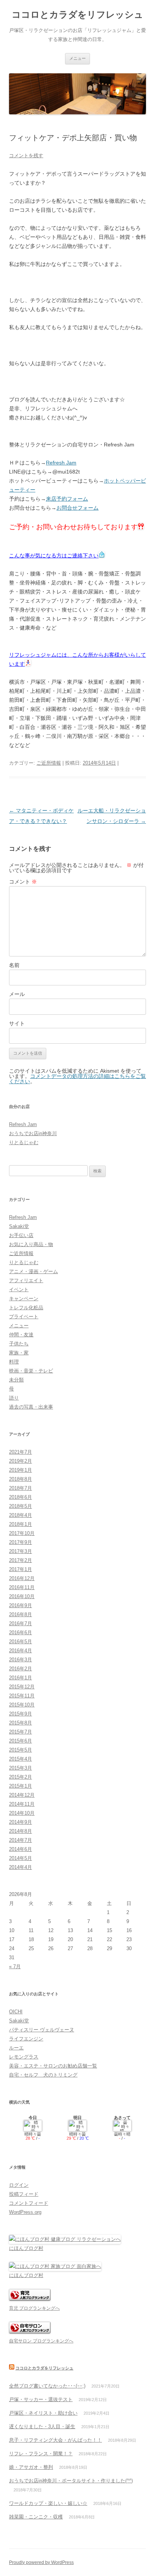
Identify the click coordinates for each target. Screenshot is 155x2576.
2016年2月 (21, 1669)
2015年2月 (21, 1777)
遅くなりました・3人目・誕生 (42, 2426)
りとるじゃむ (24, 1142)
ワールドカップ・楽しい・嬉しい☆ (48, 2503)
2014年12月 (22, 1795)
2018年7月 (21, 1488)
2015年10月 (22, 1705)
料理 (14, 1362)
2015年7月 (21, 1732)
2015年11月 (22, 1696)
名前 (14, 965)
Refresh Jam (61, 463)
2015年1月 (21, 1786)
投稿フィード (24, 2194)
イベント (19, 1290)
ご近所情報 (49, 763)
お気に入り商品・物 (31, 1244)
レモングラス (24, 2057)
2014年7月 (21, 1840)
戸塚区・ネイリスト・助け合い (43, 2413)
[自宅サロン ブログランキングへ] (30, 2332)
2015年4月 (21, 1759)
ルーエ (16, 2048)
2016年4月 (21, 1651)
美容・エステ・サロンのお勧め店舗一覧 (53, 2066)
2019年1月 (21, 1470)
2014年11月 (22, 1804)
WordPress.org (25, 2212)
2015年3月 (21, 1768)
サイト (17, 1023)
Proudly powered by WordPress (41, 2562)
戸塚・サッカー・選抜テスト (41, 2399)
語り (14, 1398)
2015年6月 (21, 1741)
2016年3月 (21, 1660)
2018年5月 (21, 1506)
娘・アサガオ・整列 (31, 2467)
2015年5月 (21, 1750)
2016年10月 (22, 1596)
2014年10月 (22, 1813)
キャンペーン (24, 1299)
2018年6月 (21, 1497)
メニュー (77, 58)
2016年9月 (21, 1605)
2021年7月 (21, 1452)
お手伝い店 (21, 1235)
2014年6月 (21, 1849)
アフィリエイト (26, 1280)
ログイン (19, 2185)
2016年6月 (21, 1633)
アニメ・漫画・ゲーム (33, 1271)
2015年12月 (22, 1687)
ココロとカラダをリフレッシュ (77, 14)
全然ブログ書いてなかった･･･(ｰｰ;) (47, 2386)
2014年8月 (21, 1831)
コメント (23, 882)
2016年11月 (22, 1587)
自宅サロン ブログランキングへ (41, 2341)
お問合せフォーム (77, 508)
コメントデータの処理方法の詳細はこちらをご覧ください (77, 1079)
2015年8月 (21, 1723)
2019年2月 (21, 1461)
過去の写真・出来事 (31, 1407)
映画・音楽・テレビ (31, 1371)
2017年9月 (21, 1542)
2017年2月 (21, 1560)
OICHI (16, 2012)
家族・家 (19, 1353)
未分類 (16, 1380)
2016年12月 (22, 1578)
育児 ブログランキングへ (34, 2308)
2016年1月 (21, 1678)
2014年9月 (21, 1822)
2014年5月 (21, 1858)
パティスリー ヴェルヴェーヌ (42, 2030)
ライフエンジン (26, 2039)
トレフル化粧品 (26, 1308)
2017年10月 (22, 1533)
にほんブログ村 (26, 2248)
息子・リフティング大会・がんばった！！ (55, 2440)
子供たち (19, 1344)
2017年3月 (21, 1551)
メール (17, 994)
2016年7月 (21, 1623)
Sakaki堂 (19, 1226)
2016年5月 (21, 1642)
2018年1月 (21, 1524)
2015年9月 (21, 1714)
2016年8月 (21, 1614)
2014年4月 (21, 1867)
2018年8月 (21, 1479)
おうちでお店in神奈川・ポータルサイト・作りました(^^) (71, 2481)
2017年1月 (21, 1569)
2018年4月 (21, 1515)
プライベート (24, 1317)
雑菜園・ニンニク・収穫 (36, 2517)
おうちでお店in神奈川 (33, 1133)
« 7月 (15, 1967)
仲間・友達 (21, 1335)
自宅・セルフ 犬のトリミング (43, 2075)
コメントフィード (29, 2203)
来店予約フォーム (67, 499)
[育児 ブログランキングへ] (30, 2299)
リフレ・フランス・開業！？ (41, 2454)
